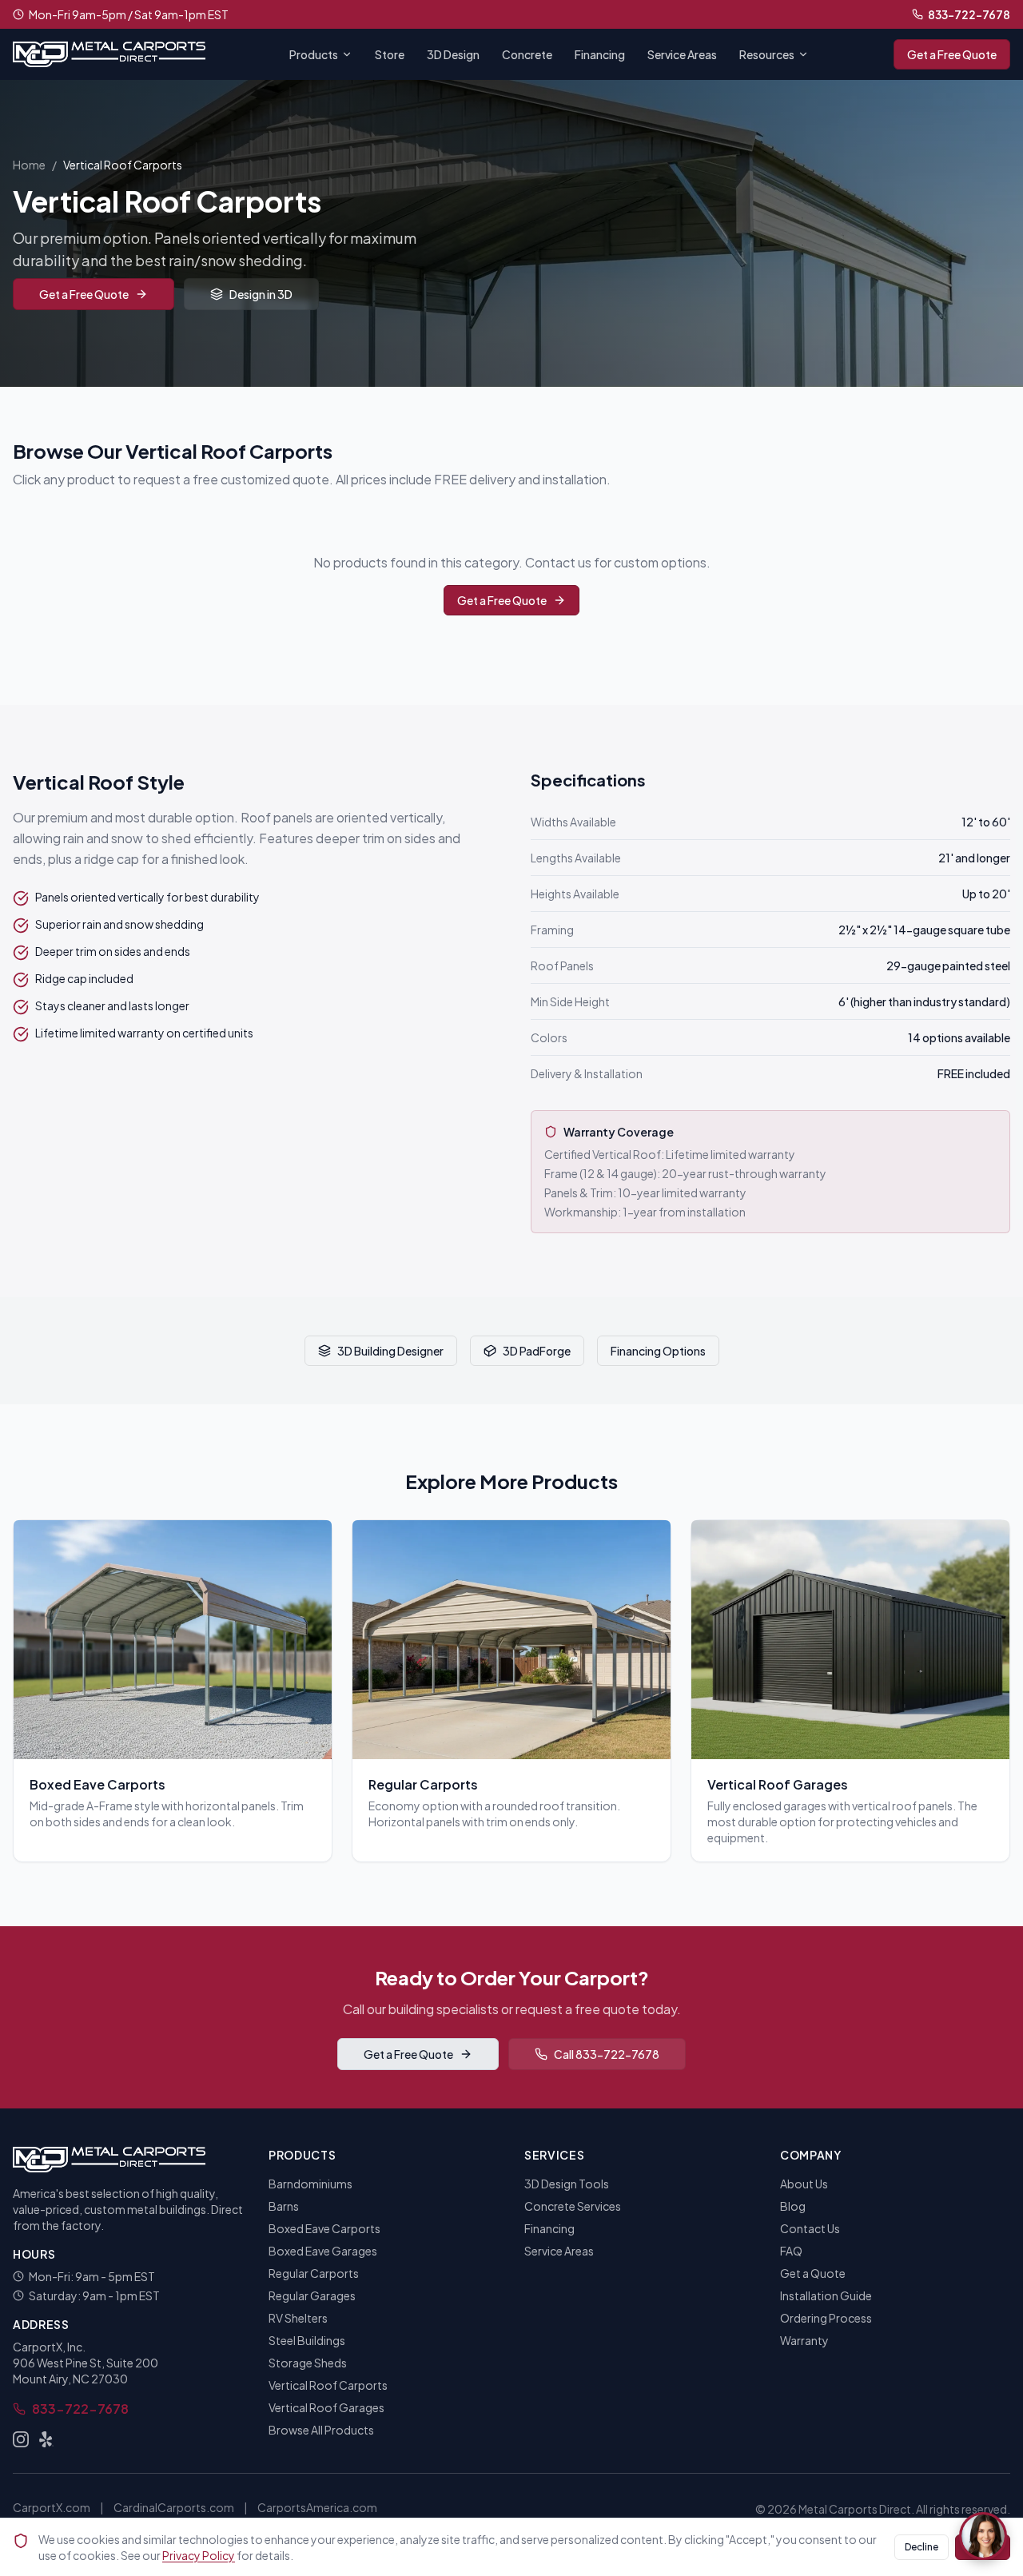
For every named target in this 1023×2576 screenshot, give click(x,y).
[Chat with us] (983, 2536)
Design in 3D (261, 294)
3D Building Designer (390, 1351)
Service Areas (682, 54)
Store (390, 54)
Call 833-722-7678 (607, 2054)
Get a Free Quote (952, 54)
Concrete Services (573, 2206)
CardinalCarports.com (174, 2507)
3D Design (453, 54)
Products (314, 54)
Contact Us (810, 2228)
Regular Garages (312, 2295)
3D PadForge (537, 1351)
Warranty (804, 2340)
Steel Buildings (307, 2340)
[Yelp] (46, 2439)
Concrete (527, 54)
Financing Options (658, 1351)
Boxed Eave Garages (323, 2251)
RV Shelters (298, 2318)
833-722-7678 (969, 14)
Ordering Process (826, 2318)
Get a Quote (813, 2273)
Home (29, 165)
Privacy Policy (199, 2555)
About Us (804, 2184)
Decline (921, 2547)
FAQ (791, 2251)
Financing (600, 54)
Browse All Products (321, 2430)
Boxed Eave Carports (324, 2228)
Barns (284, 2206)
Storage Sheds (308, 2363)
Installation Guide (826, 2295)
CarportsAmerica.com (317, 2507)
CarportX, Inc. (49, 2347)
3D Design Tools (567, 2184)
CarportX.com (52, 2507)
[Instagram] (21, 2439)
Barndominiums (310, 2184)
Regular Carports (314, 2273)
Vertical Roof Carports (328, 2385)
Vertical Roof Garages (326, 2407)
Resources (767, 54)
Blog (793, 2206)
